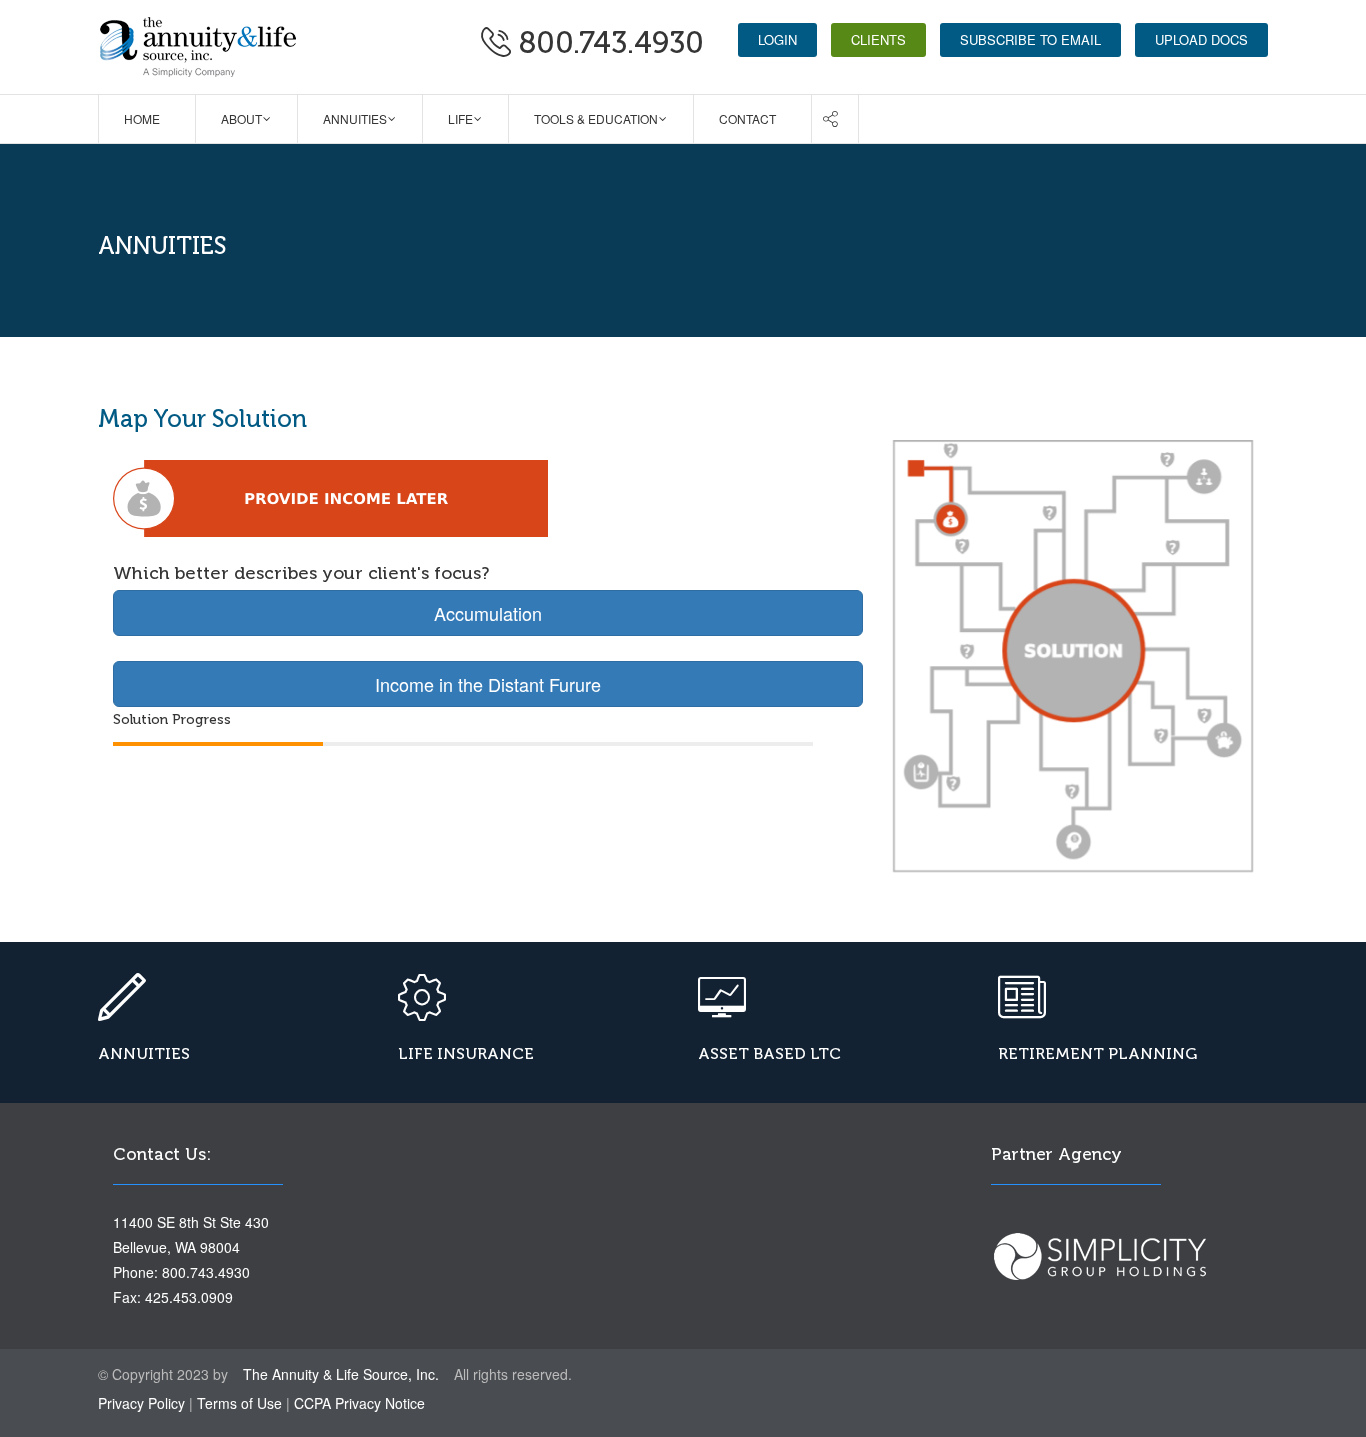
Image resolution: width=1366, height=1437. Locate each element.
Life (460, 118)
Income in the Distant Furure (488, 684)
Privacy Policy (141, 1403)
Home (142, 118)
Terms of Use (239, 1403)
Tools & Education (596, 118)
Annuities (355, 118)
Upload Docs (1201, 39)
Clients (878, 39)
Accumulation (488, 613)
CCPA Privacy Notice (359, 1403)
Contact (747, 118)
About (241, 118)
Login (777, 39)
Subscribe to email (1030, 39)
